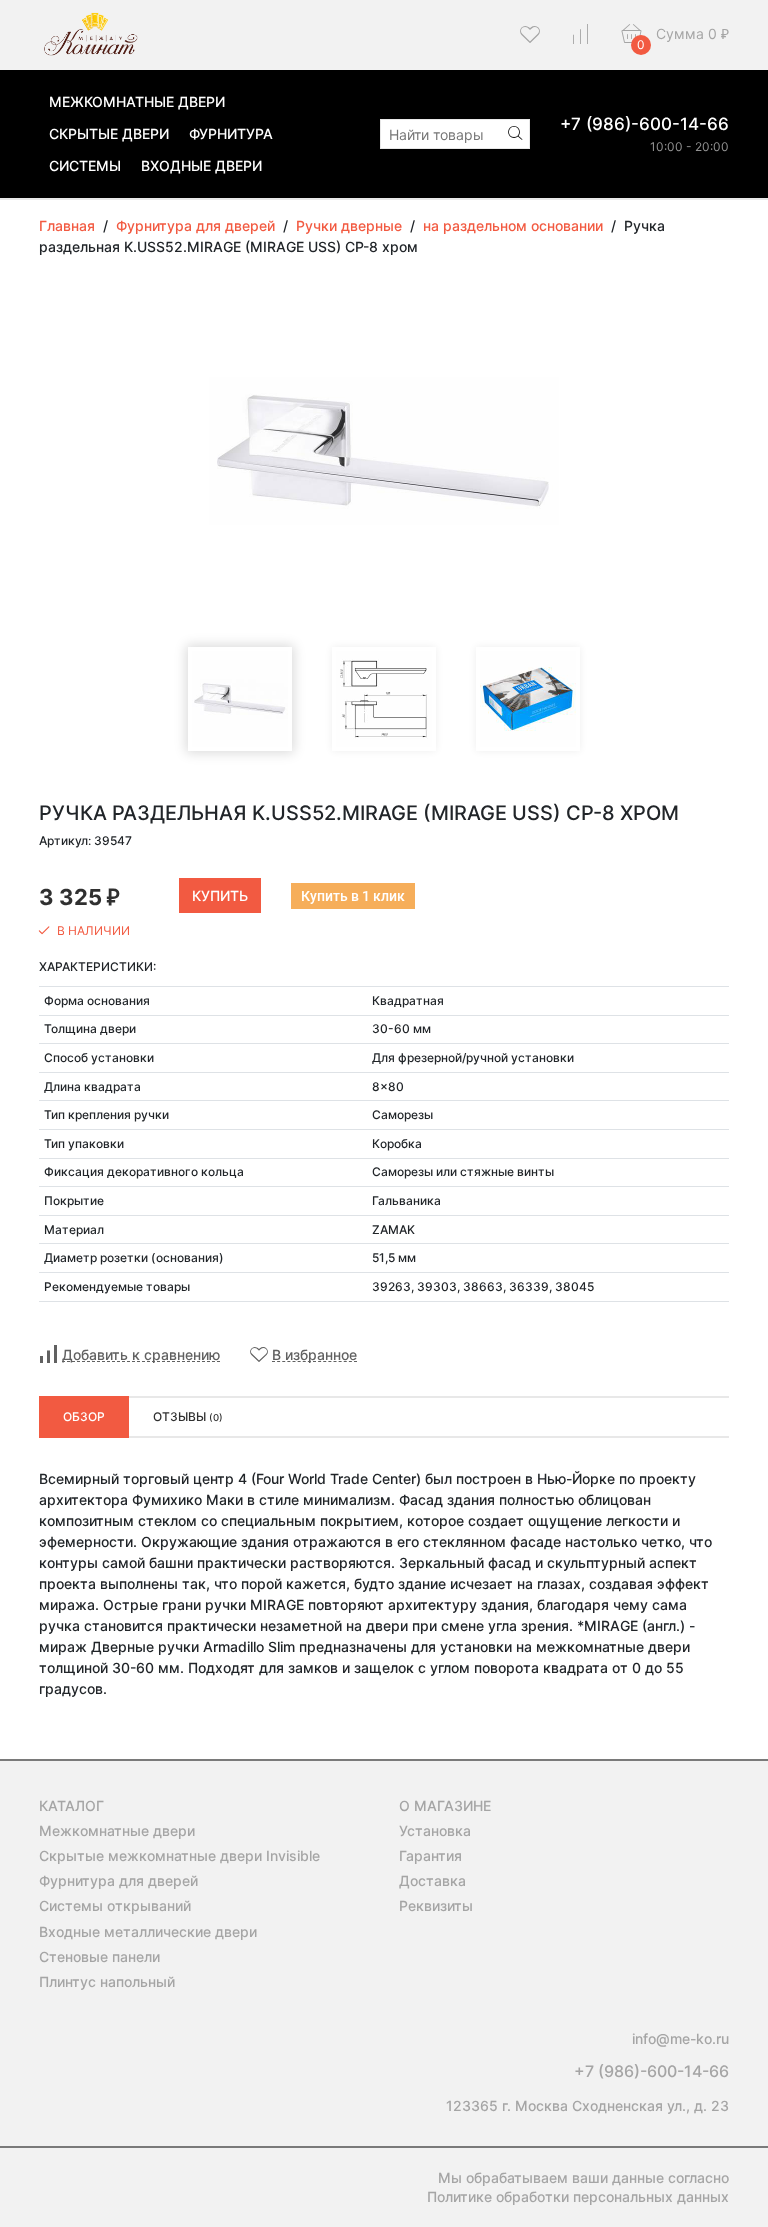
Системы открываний (115, 1905)
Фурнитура (231, 133)
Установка (435, 1830)
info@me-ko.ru (680, 2038)
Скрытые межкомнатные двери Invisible (179, 1855)
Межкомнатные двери (137, 101)
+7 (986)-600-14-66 (644, 124)
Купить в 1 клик (353, 896)
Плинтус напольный (107, 1981)
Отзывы (188, 1416)
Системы (85, 165)
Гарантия (430, 1855)
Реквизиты (436, 1905)
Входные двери (201, 165)
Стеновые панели (99, 1956)
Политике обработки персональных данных (578, 2196)
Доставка (432, 1880)
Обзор (84, 1416)
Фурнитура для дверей (118, 1880)
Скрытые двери (109, 133)
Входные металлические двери (148, 1931)
